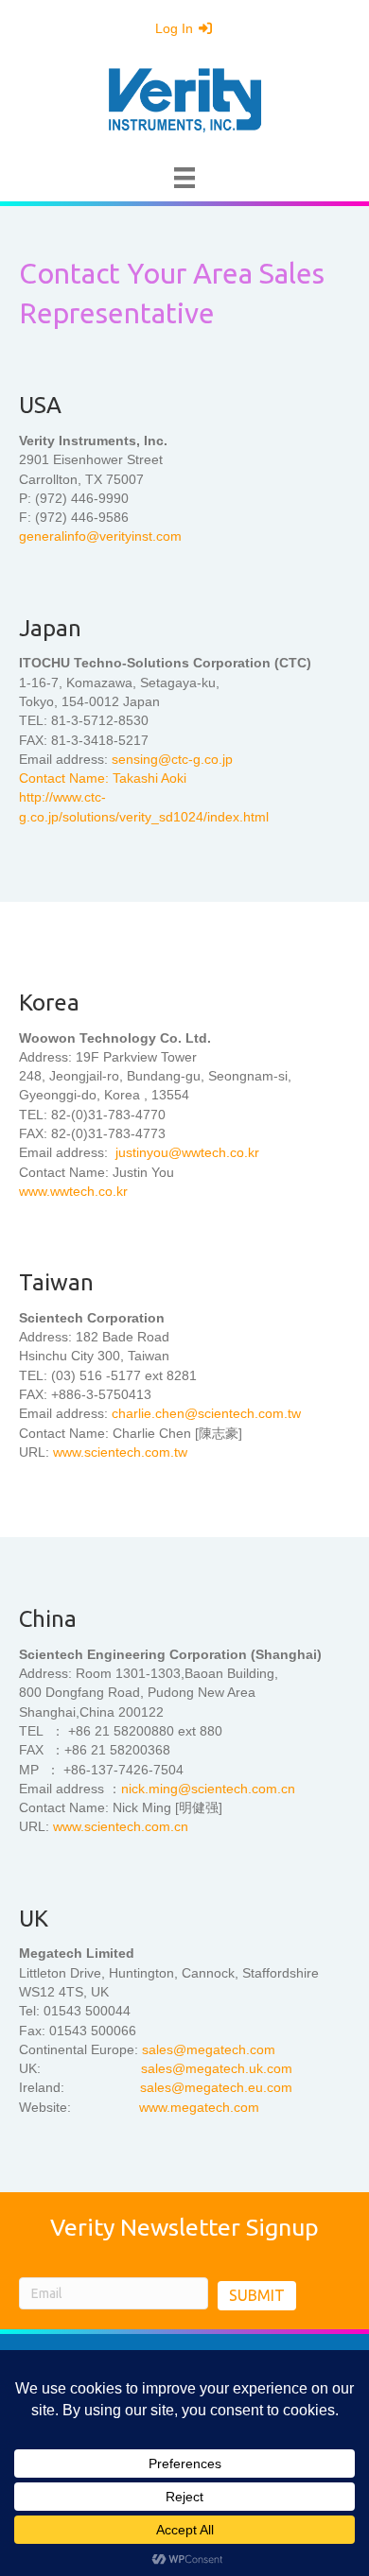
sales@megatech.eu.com (216, 2087)
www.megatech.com (199, 2107)
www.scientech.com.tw (120, 1452)
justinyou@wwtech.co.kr (185, 1152)
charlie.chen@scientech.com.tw (206, 1413)
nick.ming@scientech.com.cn (208, 1789)
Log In (176, 28)
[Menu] (184, 178)
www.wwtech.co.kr (73, 1191)
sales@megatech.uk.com (217, 2068)
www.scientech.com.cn (121, 1826)
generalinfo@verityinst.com (100, 536)
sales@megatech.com (209, 2049)
